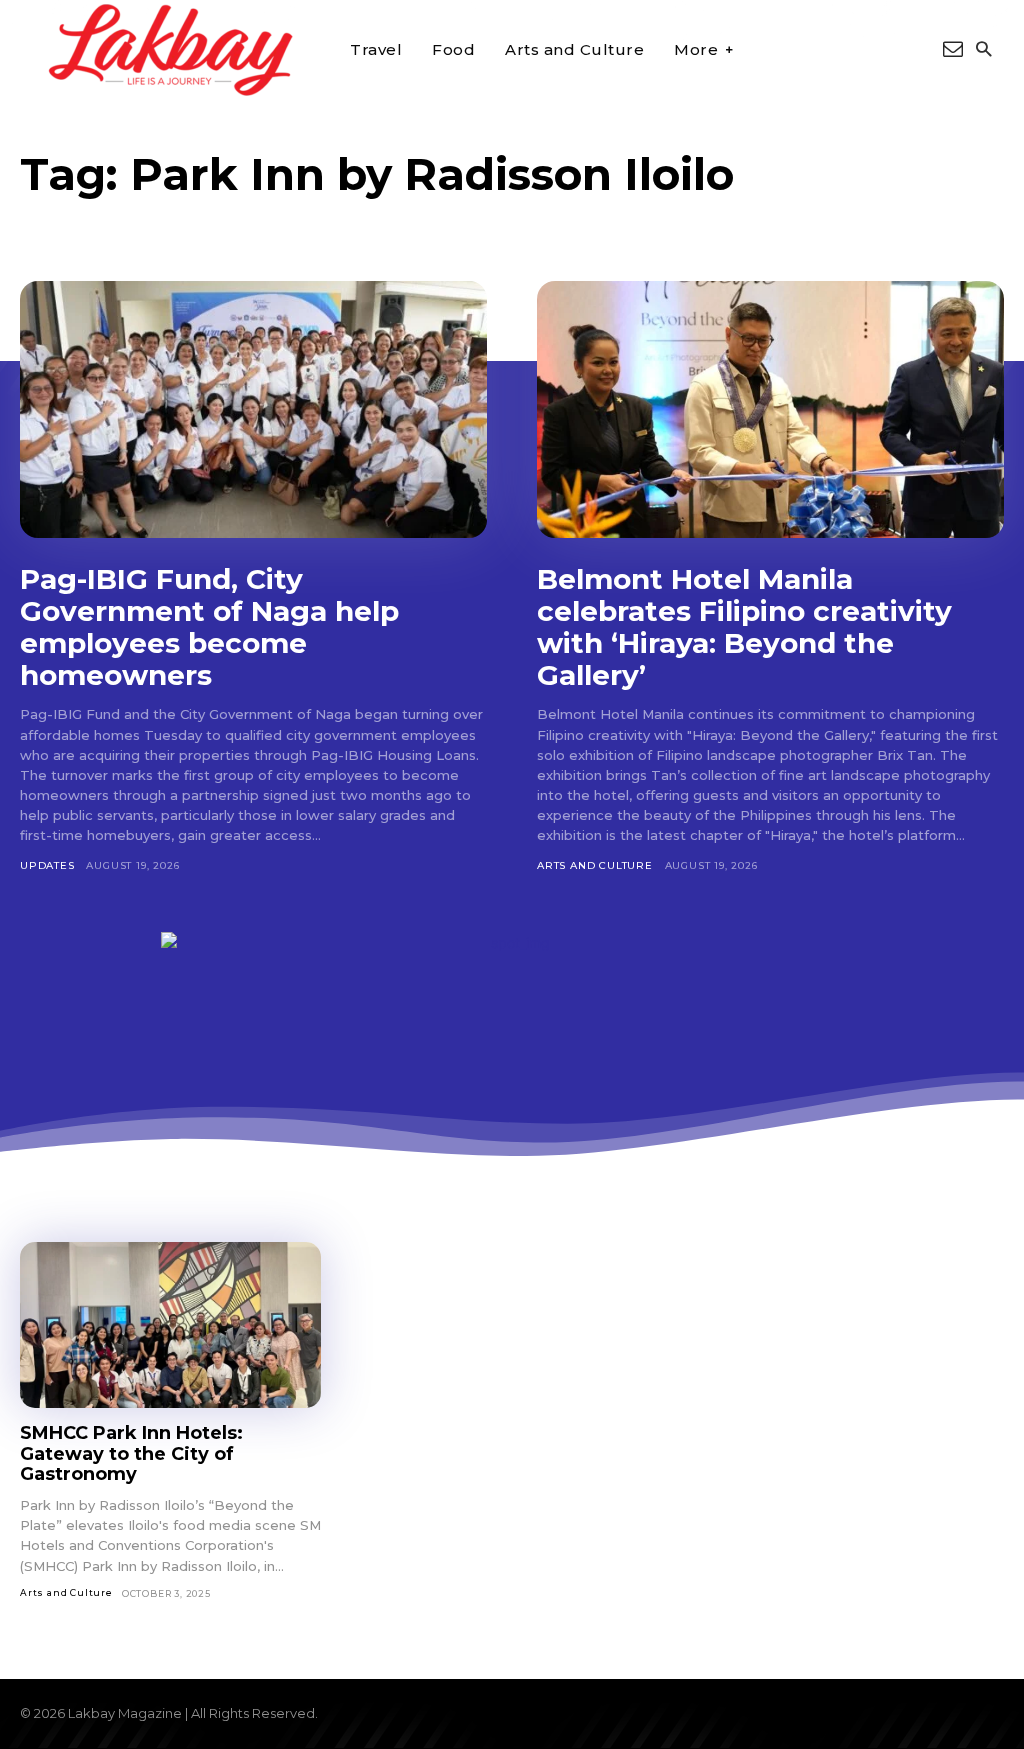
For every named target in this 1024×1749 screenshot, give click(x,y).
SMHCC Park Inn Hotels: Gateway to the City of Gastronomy (131, 1453)
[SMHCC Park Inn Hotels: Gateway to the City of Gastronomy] (170, 1325)
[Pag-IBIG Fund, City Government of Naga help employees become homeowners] (253, 409)
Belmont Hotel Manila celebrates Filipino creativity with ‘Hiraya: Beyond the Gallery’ (744, 627)
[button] (983, 50)
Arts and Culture (595, 865)
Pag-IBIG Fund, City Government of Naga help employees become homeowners (209, 627)
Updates (47, 865)
